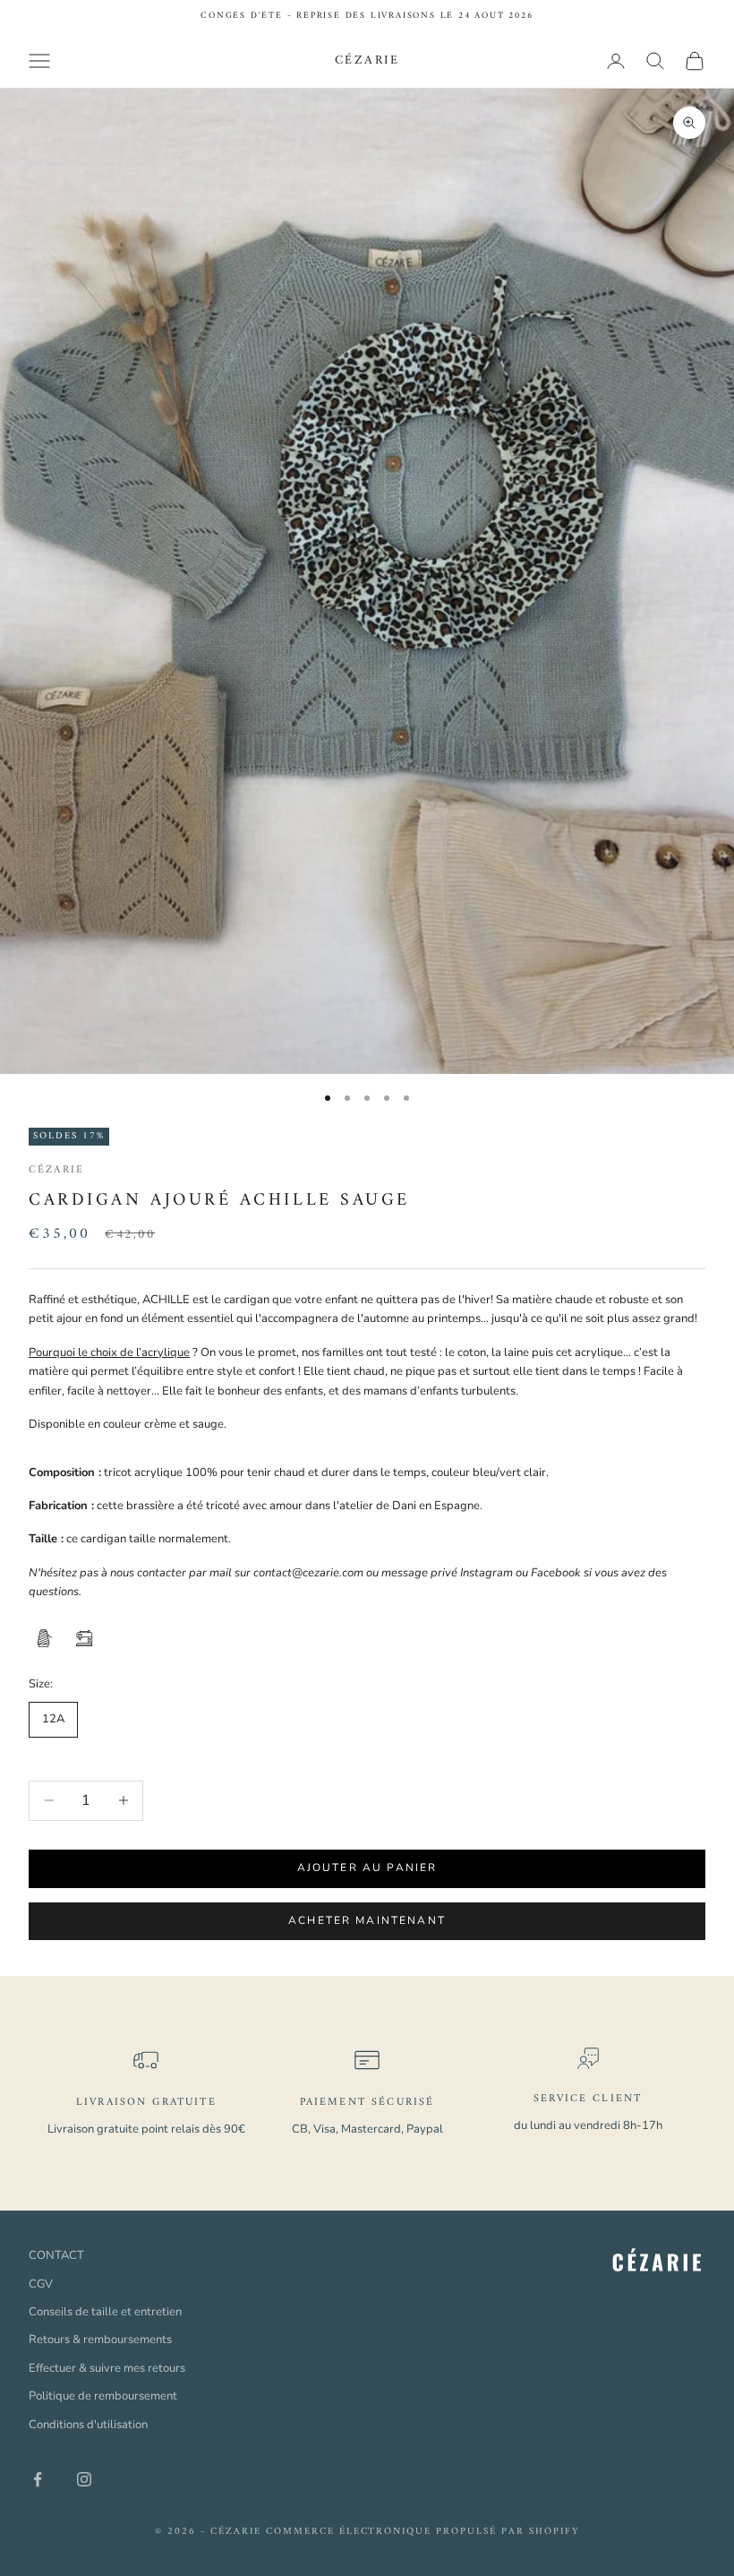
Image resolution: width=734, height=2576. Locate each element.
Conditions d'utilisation (88, 2425)
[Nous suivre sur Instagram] (84, 2479)
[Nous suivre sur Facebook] (38, 2479)
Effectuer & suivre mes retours (107, 2368)
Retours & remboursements (100, 2340)
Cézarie (56, 1170)
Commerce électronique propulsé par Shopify (422, 2532)
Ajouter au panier (367, 1868)
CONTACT (56, 2255)
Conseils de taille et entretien (105, 2312)
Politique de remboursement (103, 2396)
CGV (41, 2284)
